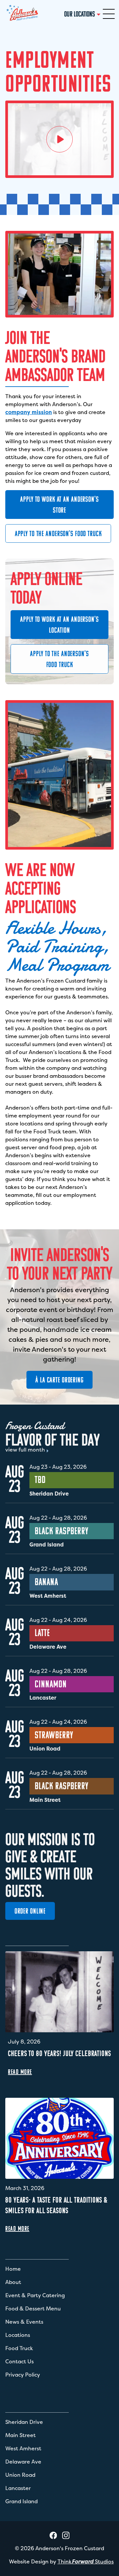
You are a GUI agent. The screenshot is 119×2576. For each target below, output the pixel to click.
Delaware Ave (23, 2462)
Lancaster (18, 2488)
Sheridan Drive (24, 2422)
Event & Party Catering (35, 2295)
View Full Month (25, 1450)
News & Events (24, 2322)
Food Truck (19, 2348)
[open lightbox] (59, 139)
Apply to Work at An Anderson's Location (59, 625)
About (13, 2282)
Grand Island (21, 2501)
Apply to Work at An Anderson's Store (59, 505)
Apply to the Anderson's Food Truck (58, 534)
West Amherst (23, 2448)
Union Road (20, 2475)
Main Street (20, 2435)
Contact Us (20, 2361)
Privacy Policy (23, 2375)
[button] (109, 14)
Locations (18, 2335)
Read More (20, 2072)
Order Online (30, 1911)
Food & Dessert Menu (33, 2308)
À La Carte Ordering (59, 1380)
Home (13, 2269)
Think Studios (86, 2561)
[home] (22, 14)
